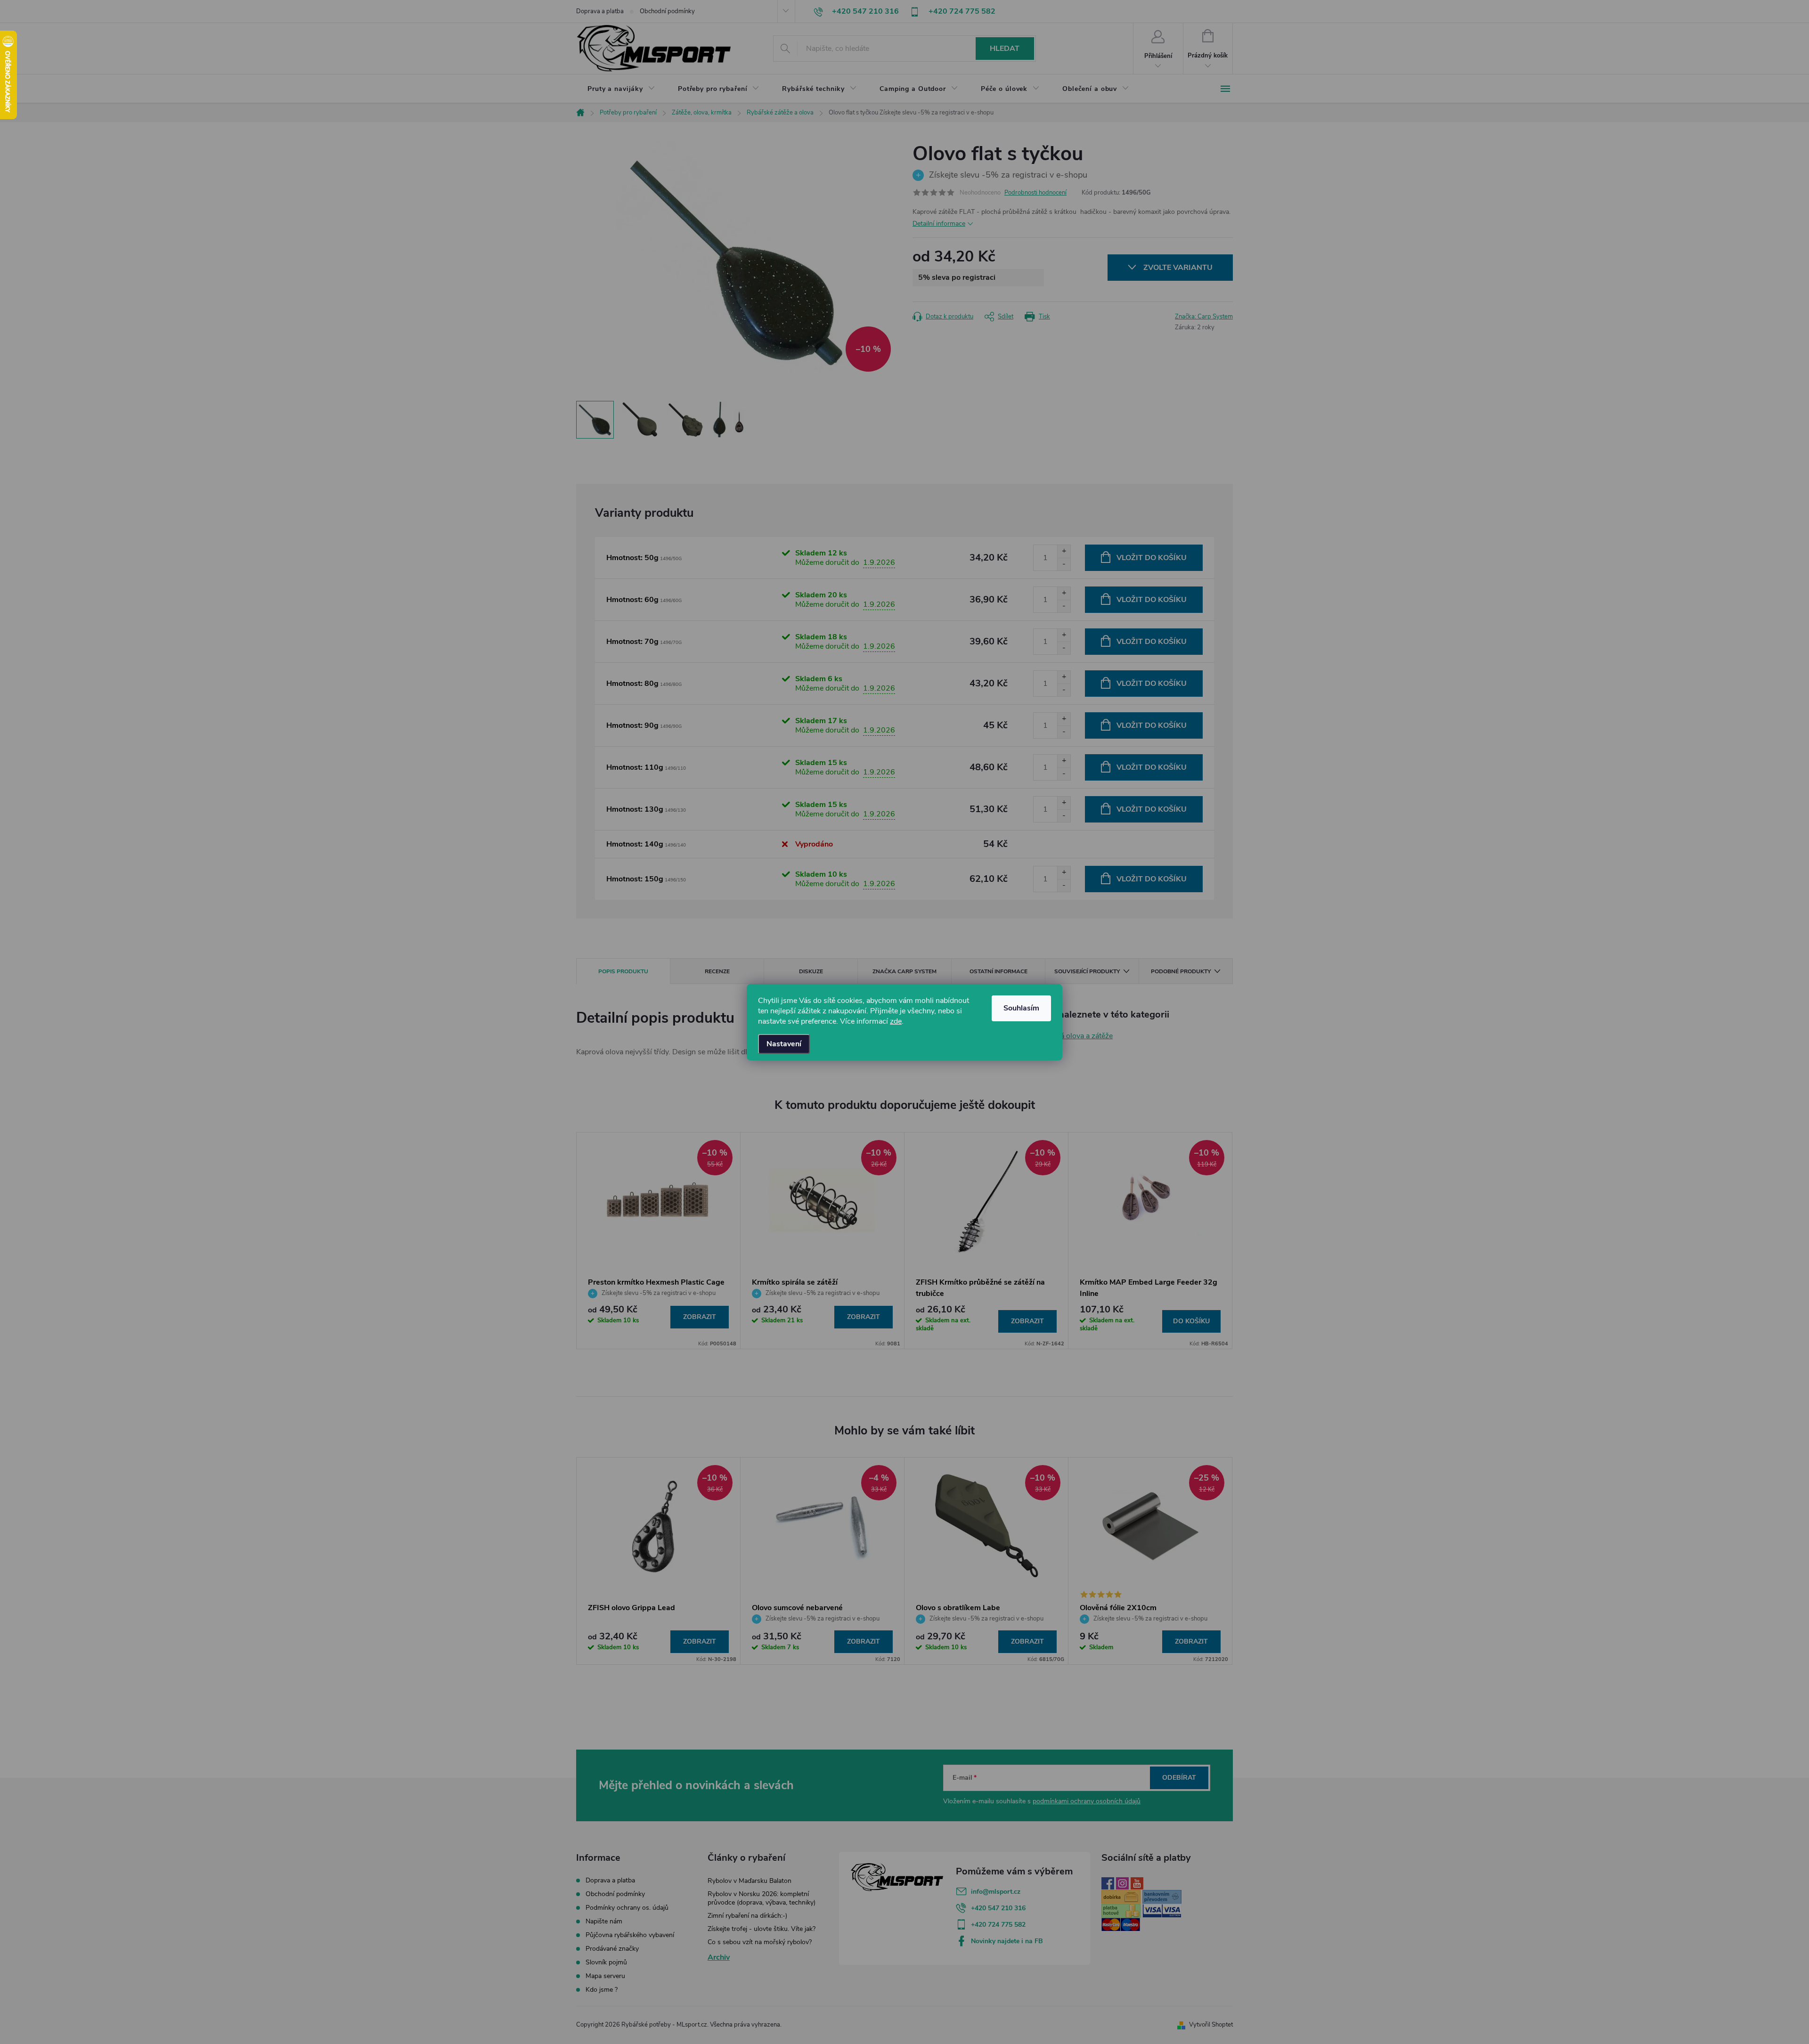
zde (896, 1021)
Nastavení (784, 1044)
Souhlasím (1021, 1008)
